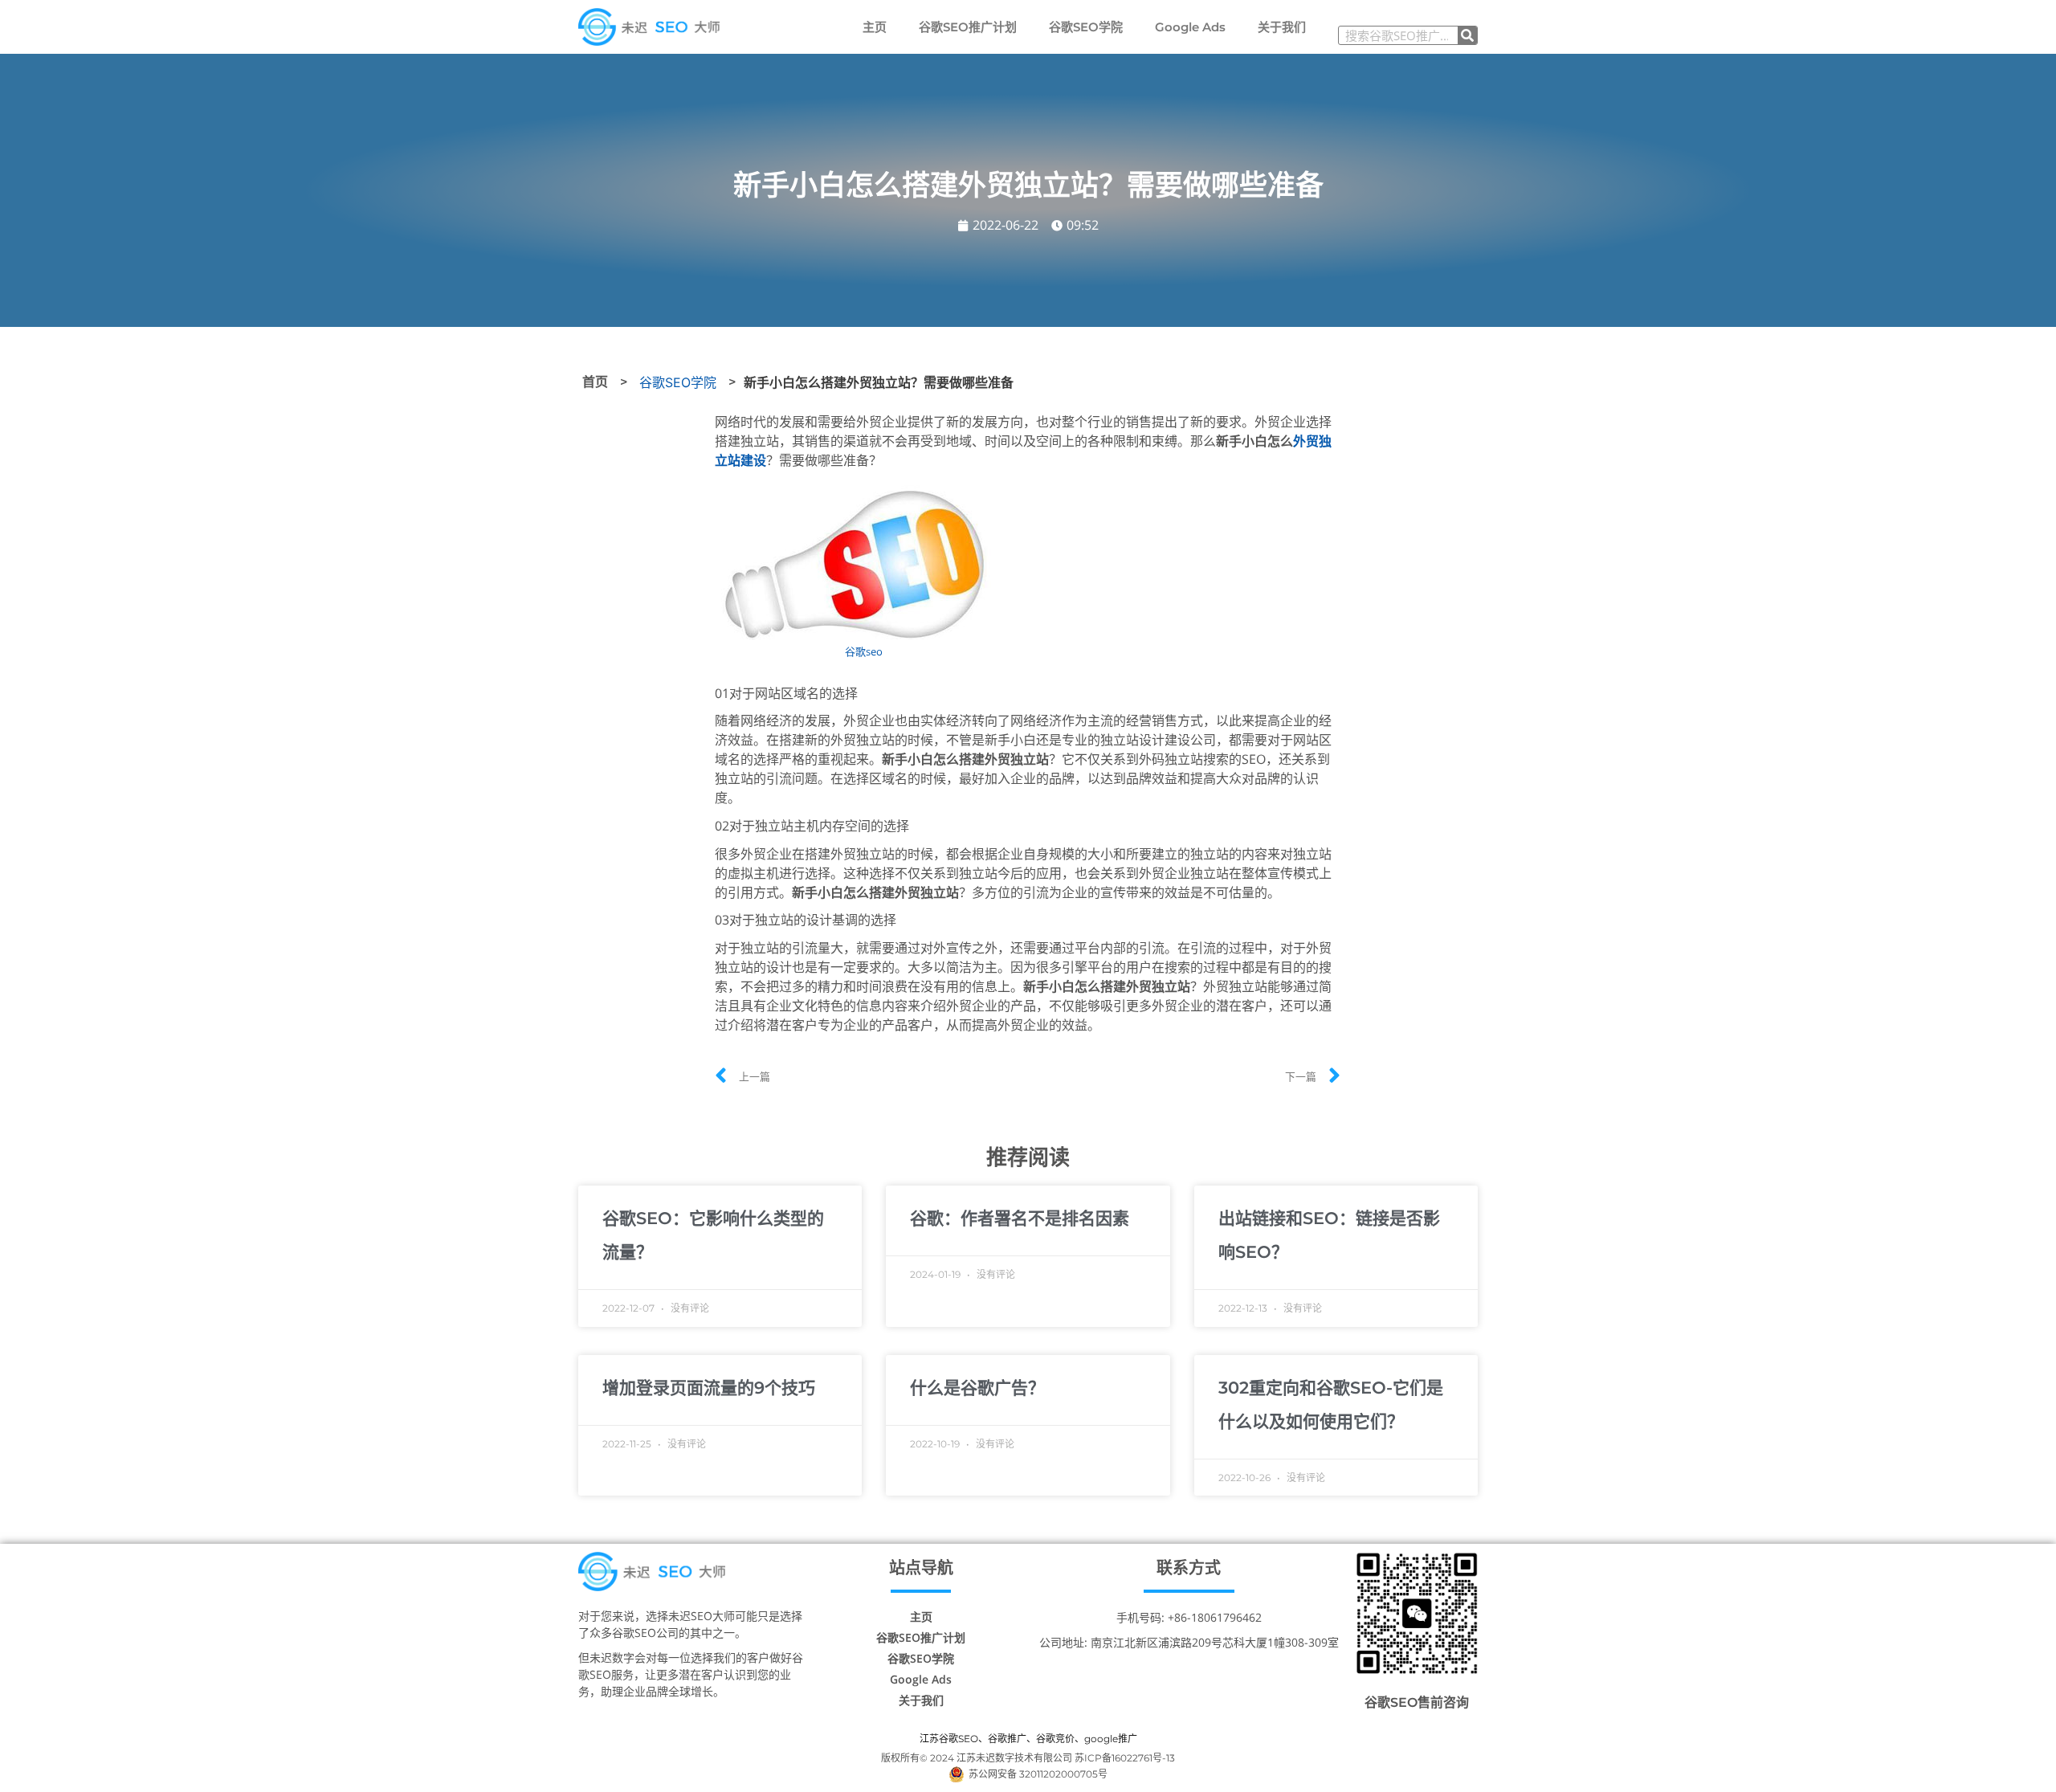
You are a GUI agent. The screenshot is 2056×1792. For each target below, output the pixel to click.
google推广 (1111, 1739)
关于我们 (1282, 27)
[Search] (1467, 35)
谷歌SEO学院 (1086, 27)
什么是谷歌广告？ (977, 1388)
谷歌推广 (1007, 1739)
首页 (595, 382)
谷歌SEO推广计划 (968, 27)
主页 (875, 27)
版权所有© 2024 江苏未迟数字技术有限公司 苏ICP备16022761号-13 (1028, 1758)
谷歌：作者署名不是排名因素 (1020, 1218)
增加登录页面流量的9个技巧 (709, 1388)
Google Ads (1190, 27)
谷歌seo (864, 651)
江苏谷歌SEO (949, 1739)
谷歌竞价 (1055, 1739)
